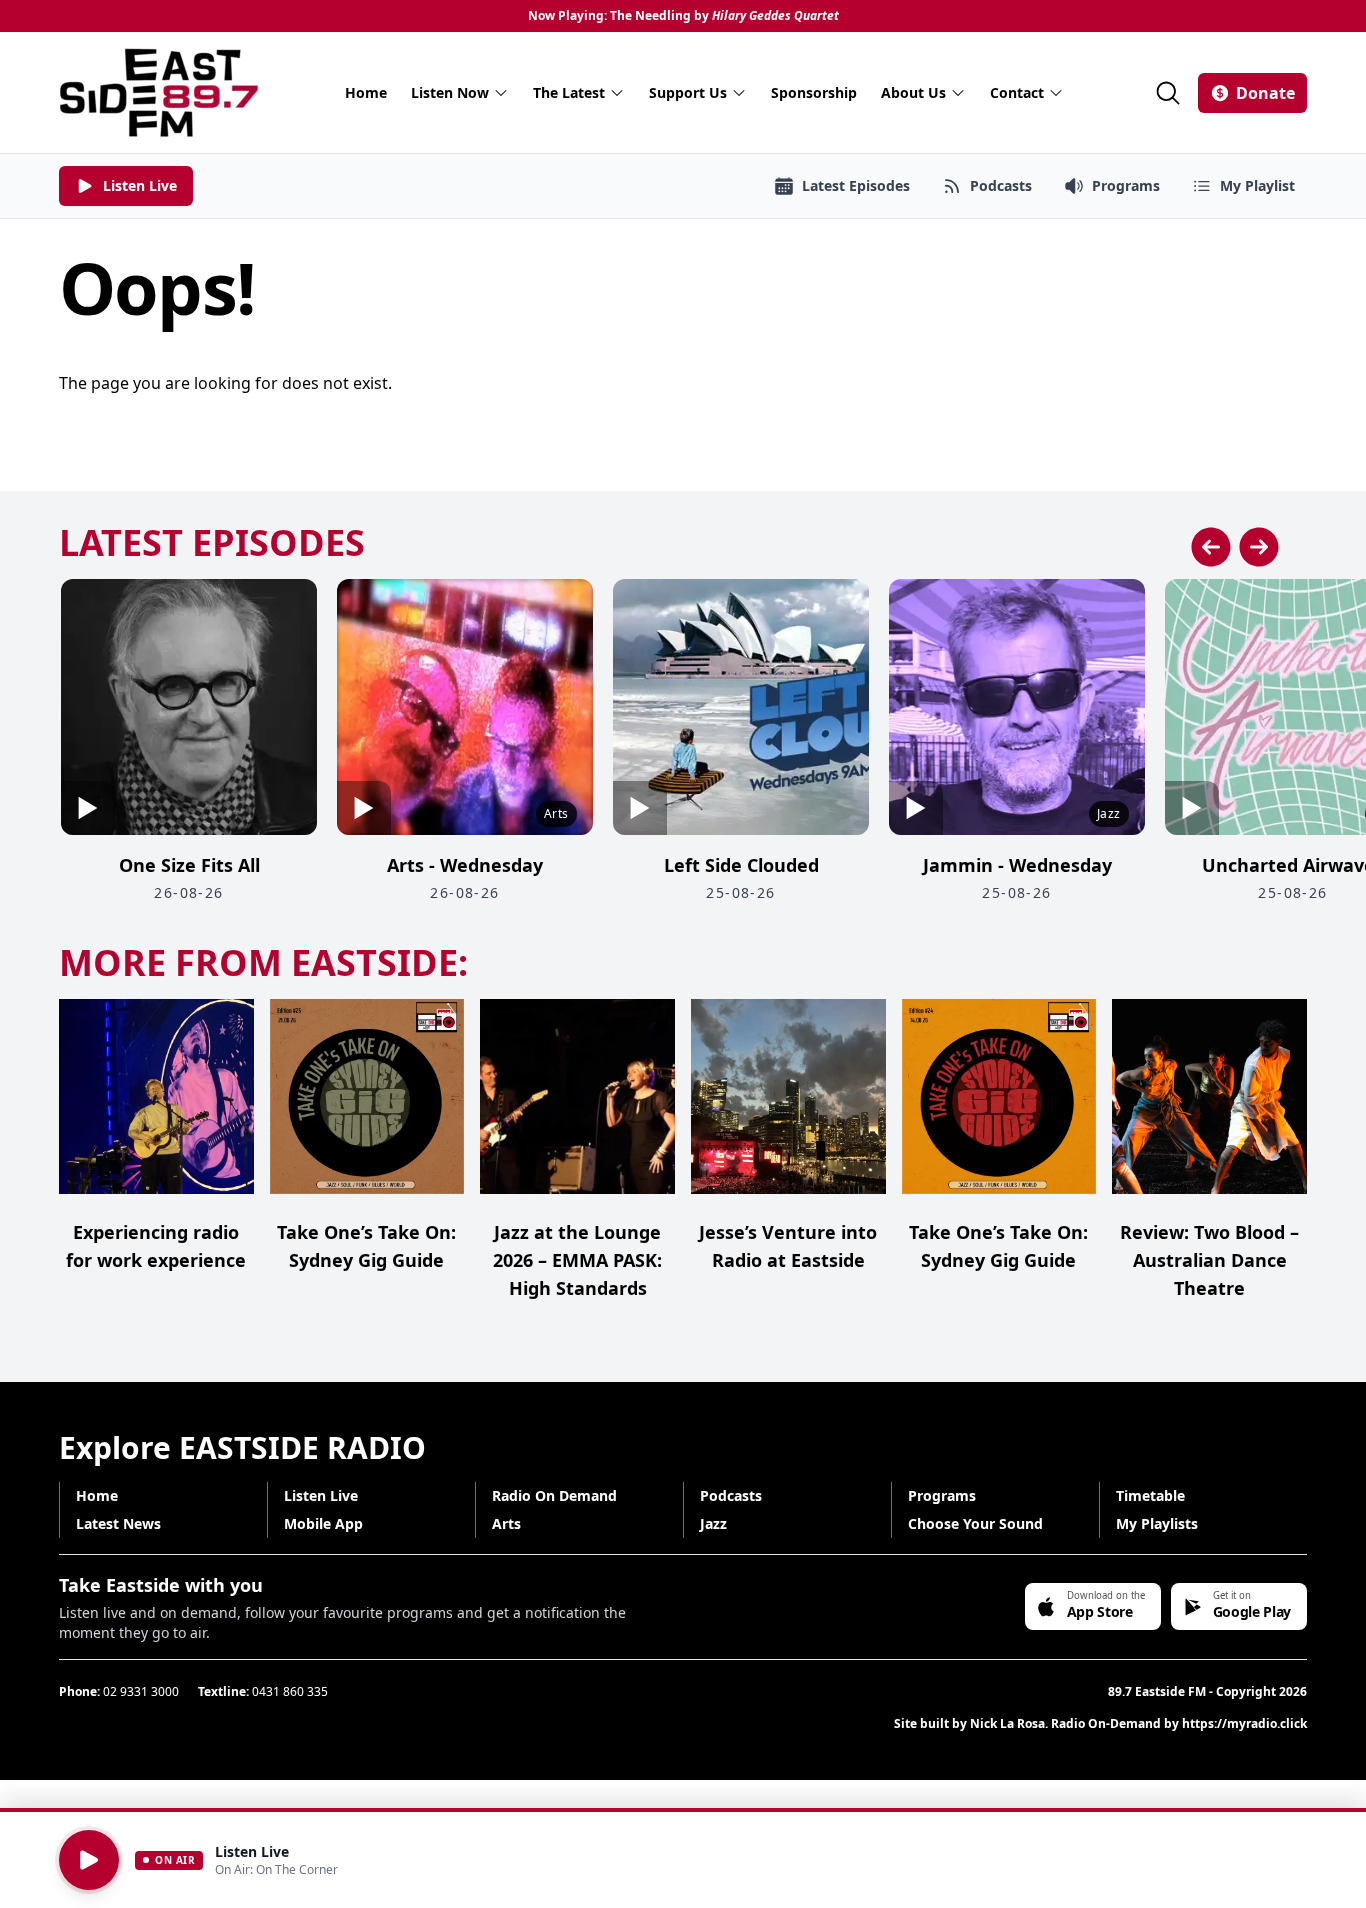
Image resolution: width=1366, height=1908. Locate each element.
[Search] (1168, 93)
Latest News (118, 1523)
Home (366, 92)
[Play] (89, 1860)
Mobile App (323, 1523)
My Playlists (1157, 1523)
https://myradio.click (1244, 1723)
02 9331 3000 (141, 1691)
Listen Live (321, 1495)
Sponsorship (814, 92)
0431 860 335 (290, 1691)
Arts (506, 1523)
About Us (913, 92)
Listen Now (450, 92)
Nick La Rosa (1007, 1723)
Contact (1017, 92)
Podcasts (731, 1495)
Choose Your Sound (975, 1523)
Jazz (713, 1523)
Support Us (688, 92)
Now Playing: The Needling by (683, 16)
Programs (942, 1495)
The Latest (569, 92)
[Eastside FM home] (159, 92)
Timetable (1150, 1495)
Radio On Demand (554, 1495)
